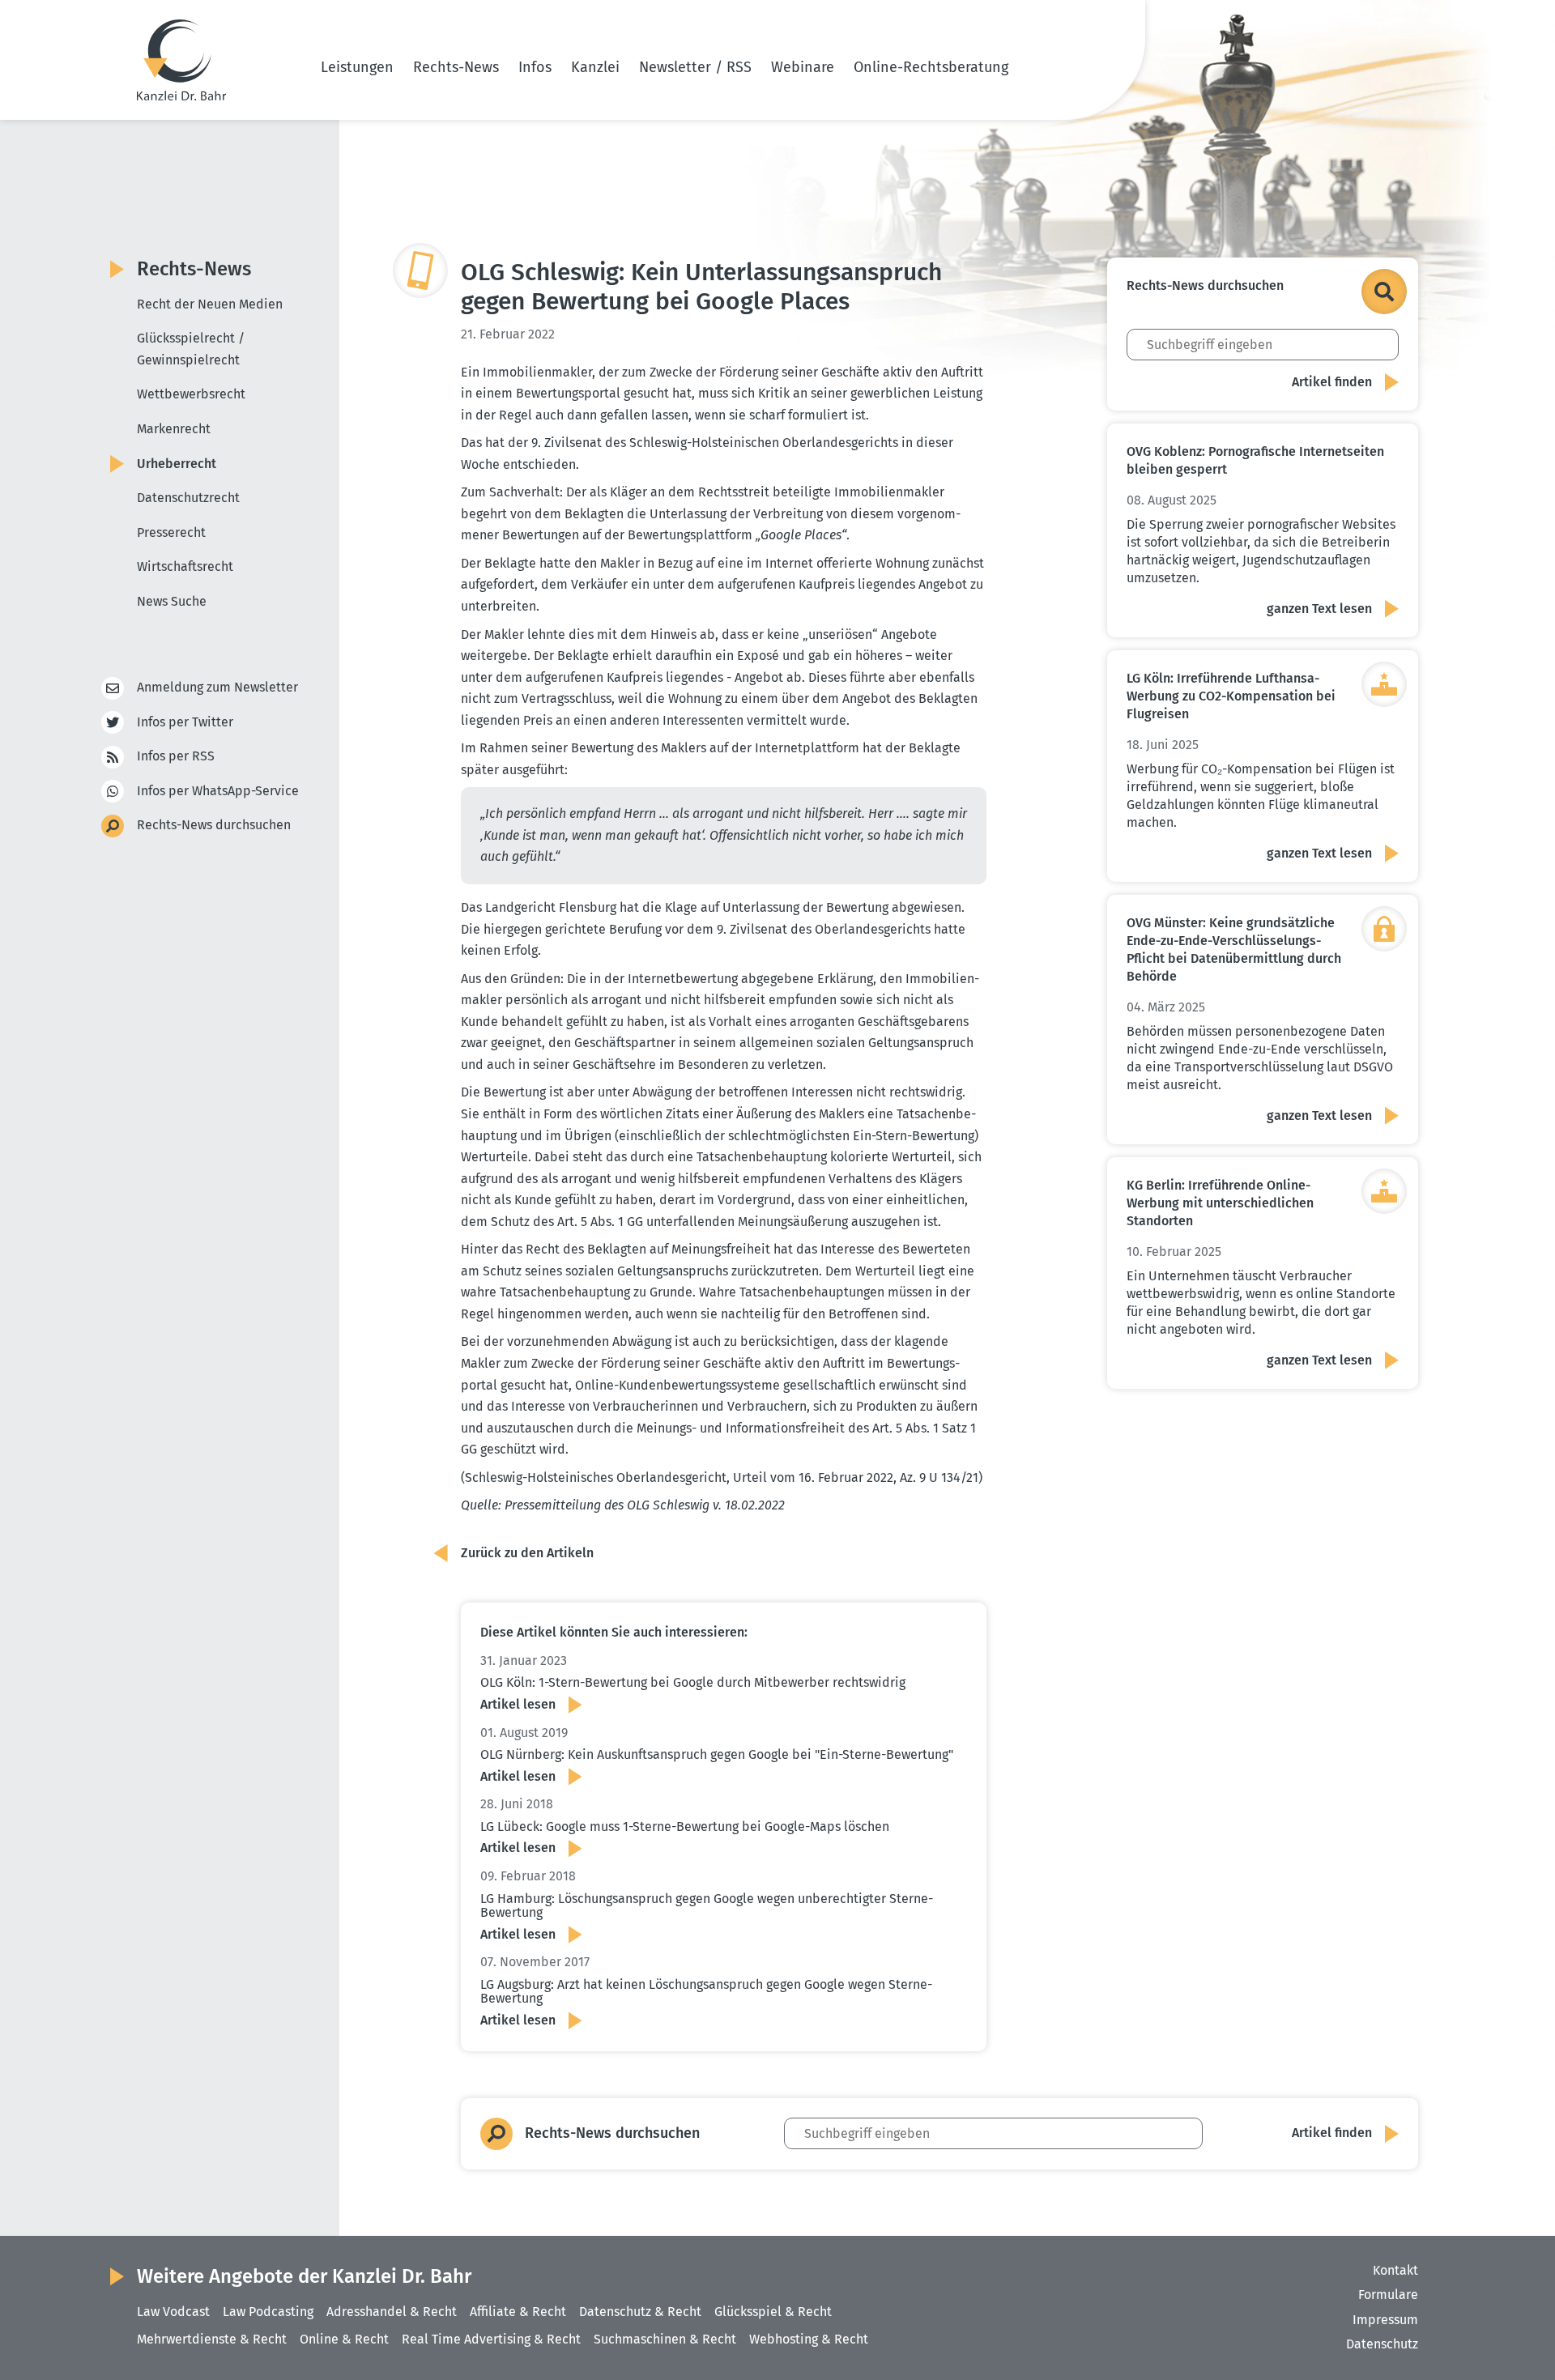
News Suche (172, 601)
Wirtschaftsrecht (185, 566)
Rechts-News (456, 67)
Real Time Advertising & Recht (491, 2339)
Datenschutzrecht (188, 498)
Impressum (1385, 2320)
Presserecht (171, 532)
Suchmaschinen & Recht (665, 2339)
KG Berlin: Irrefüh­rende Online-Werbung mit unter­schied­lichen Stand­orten (1220, 1203)
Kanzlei (595, 67)
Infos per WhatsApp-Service (218, 791)
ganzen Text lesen (1319, 609)
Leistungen (357, 67)
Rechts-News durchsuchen (214, 825)
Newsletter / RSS (695, 67)
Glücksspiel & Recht (773, 2312)
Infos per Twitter (185, 722)
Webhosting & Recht (809, 2339)
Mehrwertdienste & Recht (212, 2339)
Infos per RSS (176, 756)
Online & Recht (344, 2339)
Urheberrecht (177, 464)
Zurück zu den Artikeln (527, 1553)
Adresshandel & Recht (392, 2312)
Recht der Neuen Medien (210, 304)
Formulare (1388, 2295)
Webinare (803, 67)
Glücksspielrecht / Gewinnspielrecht (191, 349)
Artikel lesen (518, 1704)
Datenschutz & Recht (640, 2312)
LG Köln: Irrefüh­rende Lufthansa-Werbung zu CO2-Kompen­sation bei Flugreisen (1231, 696)
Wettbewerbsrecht (191, 394)
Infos (535, 67)
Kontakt (1395, 2270)
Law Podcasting (268, 2312)
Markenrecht (174, 429)
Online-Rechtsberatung (931, 67)
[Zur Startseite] (181, 60)
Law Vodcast (173, 2312)
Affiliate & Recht (518, 2312)
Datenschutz (1382, 2344)
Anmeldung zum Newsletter (217, 687)
